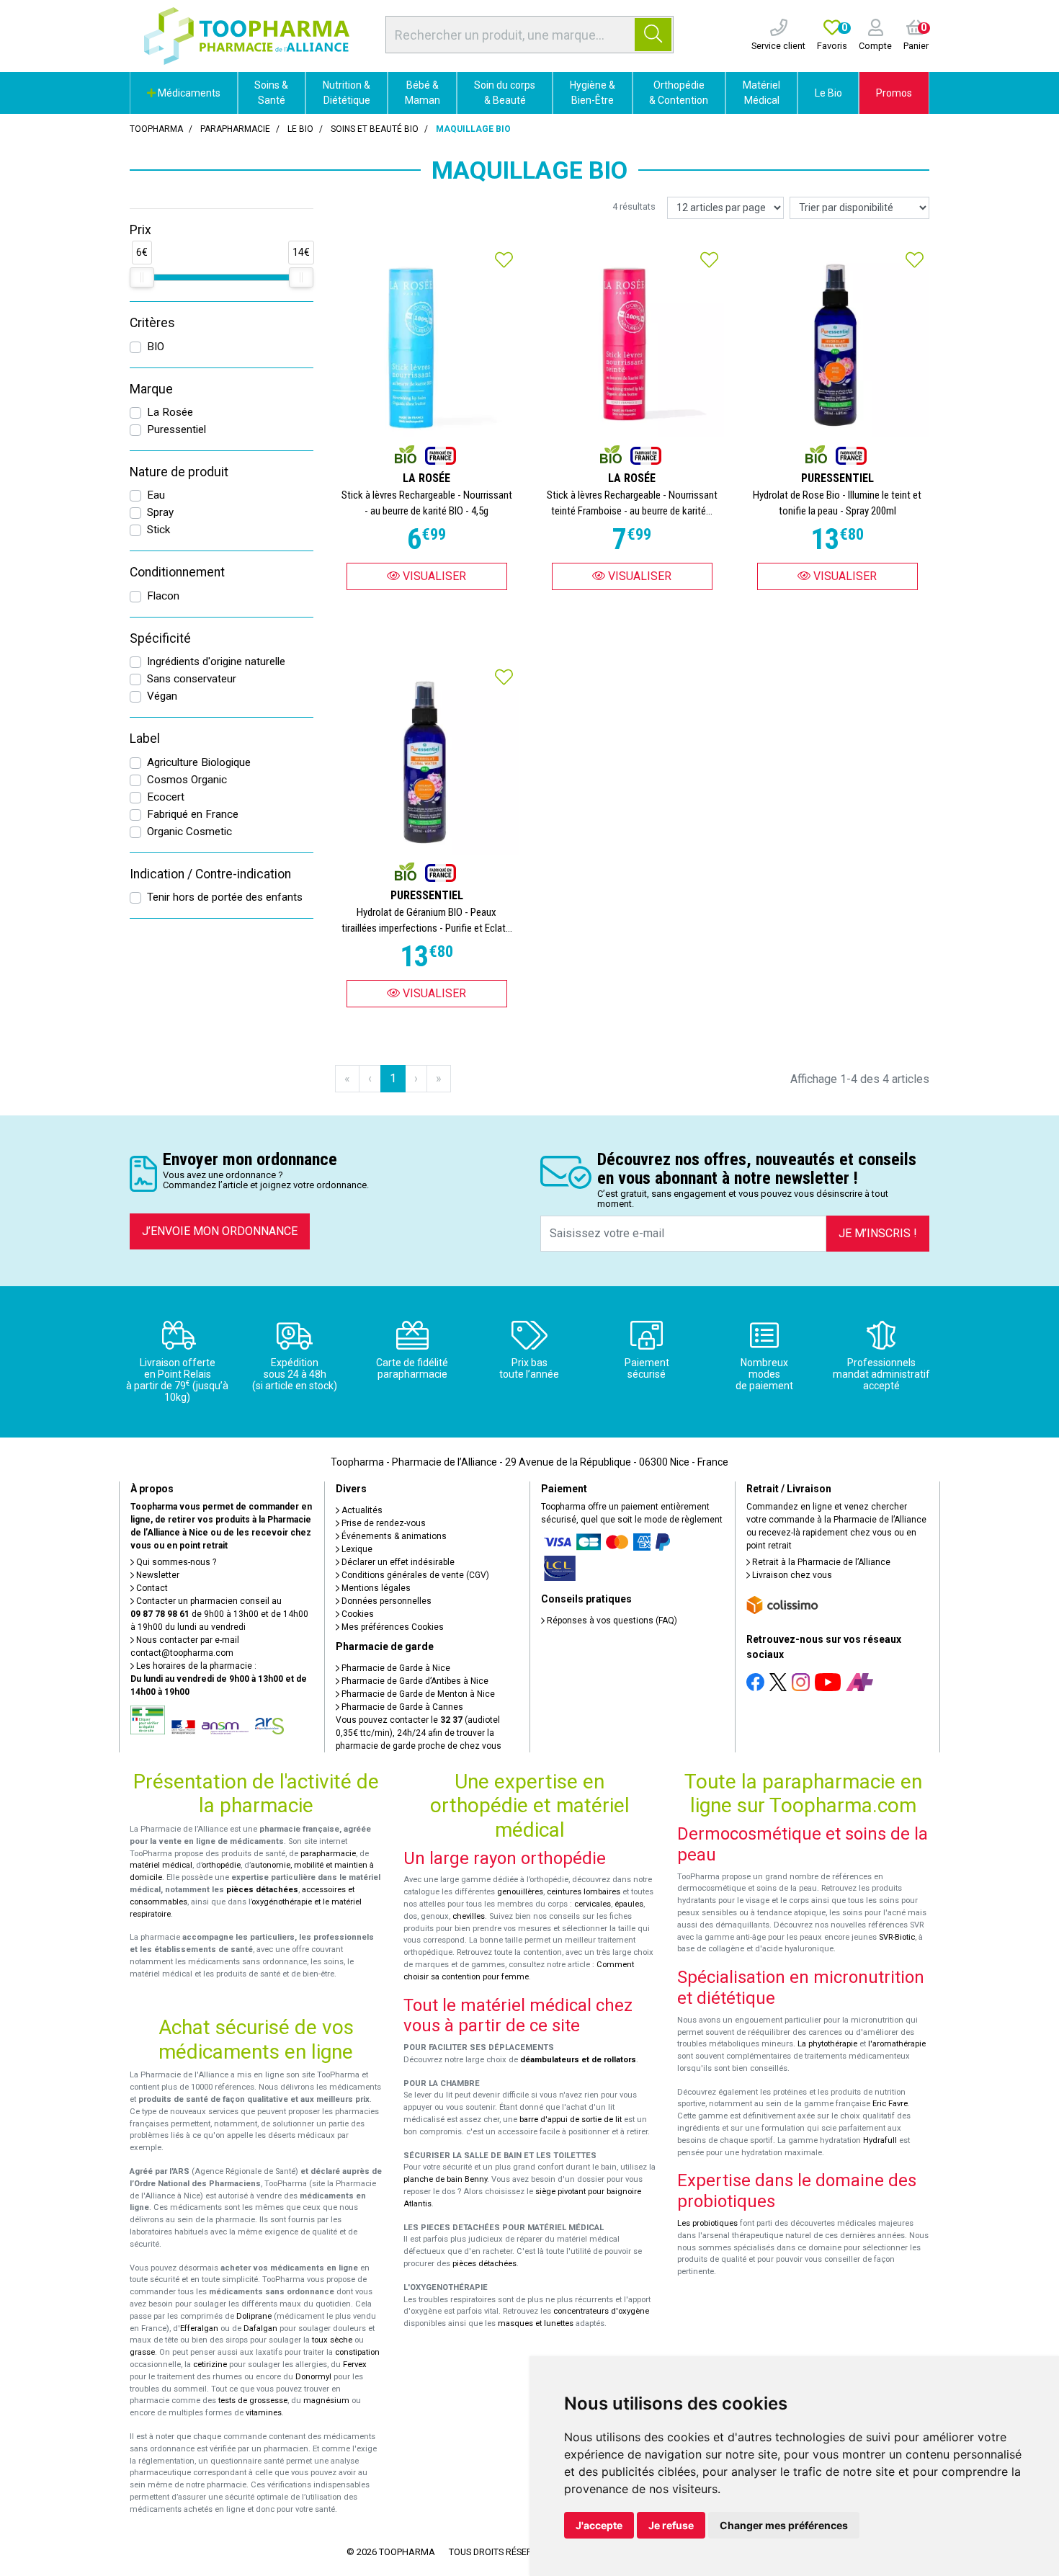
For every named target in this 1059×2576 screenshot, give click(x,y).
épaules (629, 1904)
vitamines (264, 2413)
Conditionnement (177, 572)
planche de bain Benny (445, 2179)
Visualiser (433, 576)
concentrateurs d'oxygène (601, 2311)
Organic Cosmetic (189, 832)
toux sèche (332, 2340)
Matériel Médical (761, 93)
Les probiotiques (707, 2223)
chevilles (469, 1916)
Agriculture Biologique (199, 762)
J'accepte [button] (599, 2525)
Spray (160, 512)
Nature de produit (179, 472)
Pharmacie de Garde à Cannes (401, 1707)
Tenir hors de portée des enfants (225, 897)
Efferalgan (199, 2328)
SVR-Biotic (897, 1937)
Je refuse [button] (671, 2525)
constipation (357, 2352)
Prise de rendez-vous (383, 1523)
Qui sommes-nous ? (175, 1562)
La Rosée (170, 412)
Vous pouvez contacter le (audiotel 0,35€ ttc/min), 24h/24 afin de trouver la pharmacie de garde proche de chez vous (419, 1733)
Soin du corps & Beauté (505, 93)
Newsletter (157, 1575)
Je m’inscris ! (878, 1233)
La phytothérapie (827, 2044)
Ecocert (166, 797)
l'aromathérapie (897, 2044)
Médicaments (188, 93)
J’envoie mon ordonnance (220, 1231)
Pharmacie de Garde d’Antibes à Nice (414, 1681)
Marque (151, 389)
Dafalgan (260, 2328)
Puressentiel (176, 429)
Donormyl (313, 2377)
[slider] (142, 277)
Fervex (355, 2365)
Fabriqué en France (193, 814)
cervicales (593, 1904)
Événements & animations (393, 1536)
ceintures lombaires (584, 1892)
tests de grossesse (253, 2401)
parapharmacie (328, 1854)
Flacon (163, 596)
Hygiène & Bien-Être (593, 93)
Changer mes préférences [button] (784, 2525)
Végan (162, 696)
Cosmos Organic (187, 780)
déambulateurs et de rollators (578, 2060)
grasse (142, 2352)
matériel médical (161, 1865)
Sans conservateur (192, 679)
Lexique (356, 1549)
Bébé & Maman (423, 93)
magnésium (326, 2401)
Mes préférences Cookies (392, 1627)
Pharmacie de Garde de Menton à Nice (417, 1694)
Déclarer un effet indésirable (397, 1562)
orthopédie (221, 1865)
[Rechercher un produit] (653, 35)
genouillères (520, 1892)
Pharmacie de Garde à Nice (395, 1668)
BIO (156, 347)
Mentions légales (375, 1588)
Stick (158, 530)
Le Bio (828, 93)
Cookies (357, 1614)
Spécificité (160, 638)
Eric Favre (890, 2104)
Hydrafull (880, 2140)
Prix (140, 230)
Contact (151, 1588)
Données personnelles (385, 1601)
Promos (894, 93)
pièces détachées (262, 1890)
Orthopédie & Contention (679, 93)
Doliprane (254, 2316)
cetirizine (210, 2365)
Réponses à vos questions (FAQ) (611, 1621)
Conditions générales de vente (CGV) (414, 1575)
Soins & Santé (271, 93)
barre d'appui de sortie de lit (571, 2120)
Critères (152, 323)
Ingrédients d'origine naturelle (216, 661)
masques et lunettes (536, 2323)
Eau (156, 495)
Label (145, 739)
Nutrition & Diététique (347, 93)
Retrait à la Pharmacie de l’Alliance (820, 1562)
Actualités (361, 1510)
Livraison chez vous (791, 1575)
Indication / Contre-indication (210, 874)
